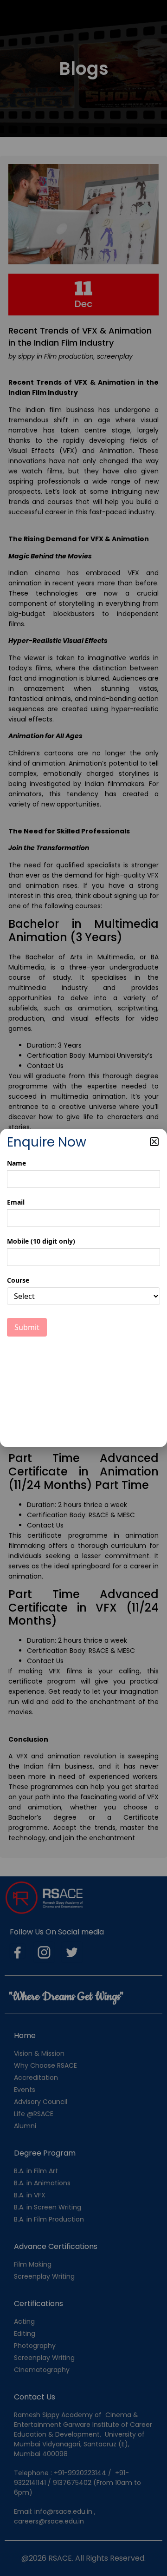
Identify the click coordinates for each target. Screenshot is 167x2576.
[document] (83, 1288)
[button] (154, 1142)
